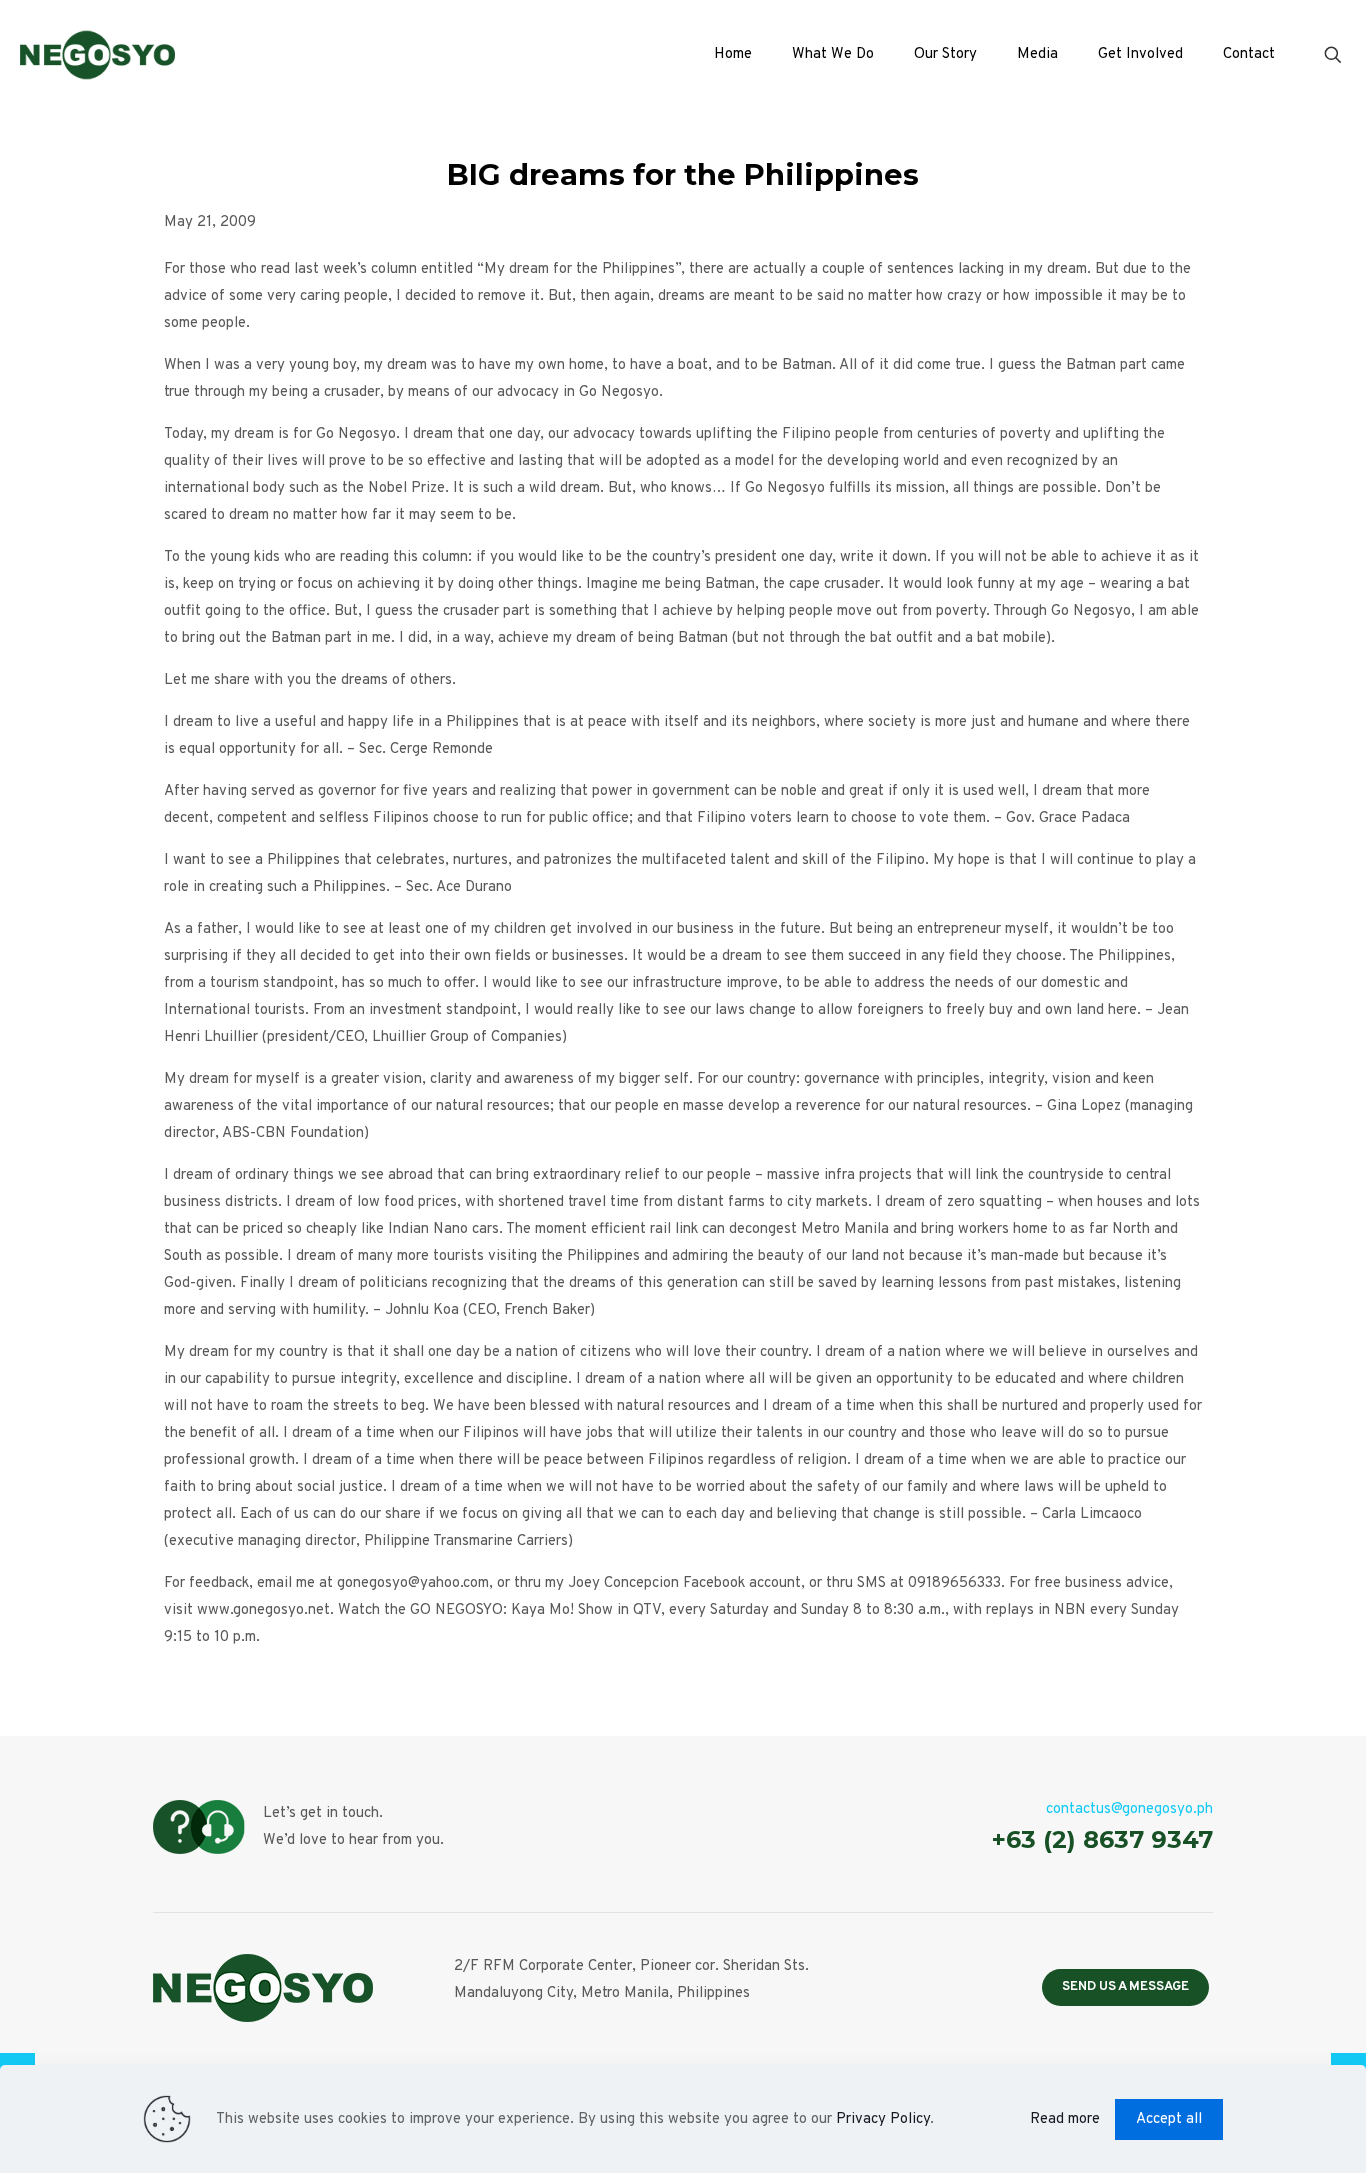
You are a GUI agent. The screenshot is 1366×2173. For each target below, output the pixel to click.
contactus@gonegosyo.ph (1129, 1809)
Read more (1065, 2119)
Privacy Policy (883, 2119)
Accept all (1169, 2119)
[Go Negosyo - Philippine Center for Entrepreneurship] (97, 55)
